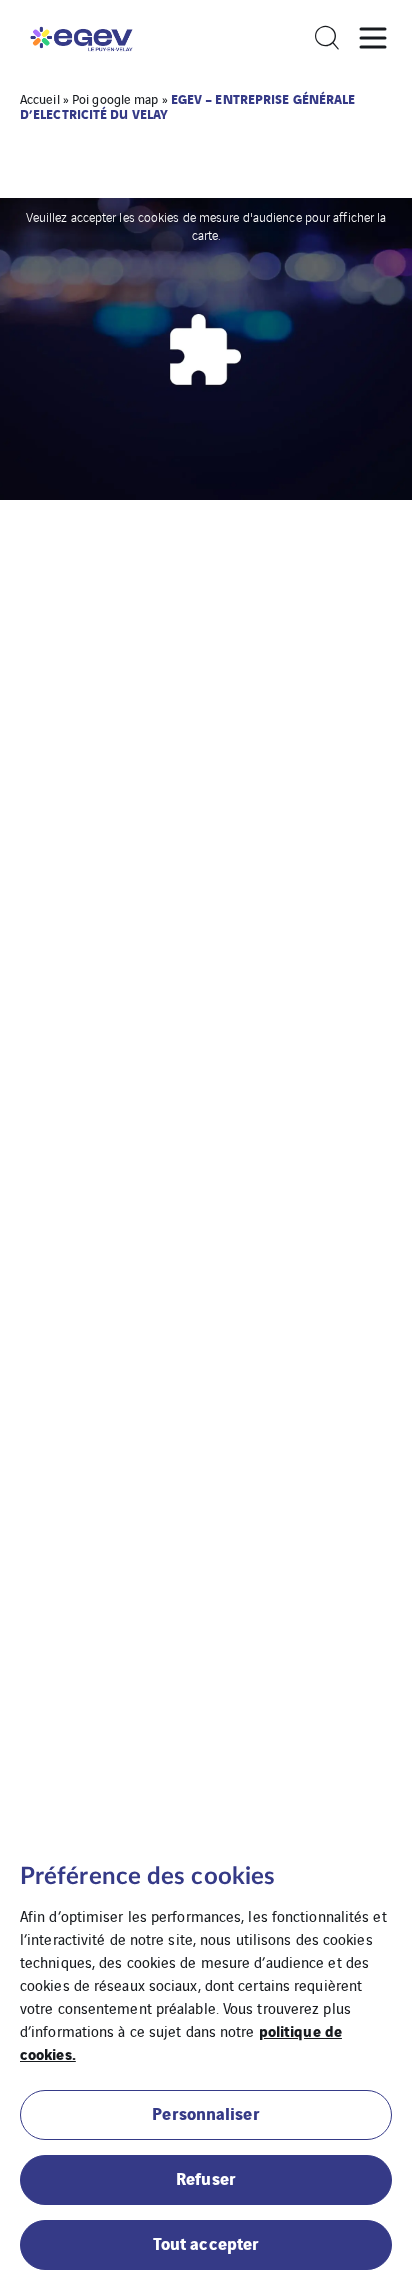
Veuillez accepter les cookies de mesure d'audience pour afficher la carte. (206, 225)
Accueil (40, 98)
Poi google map (115, 98)
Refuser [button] (206, 2177)
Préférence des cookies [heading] (147, 1877)
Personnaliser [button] (205, 2112)
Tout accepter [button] (206, 2242)
